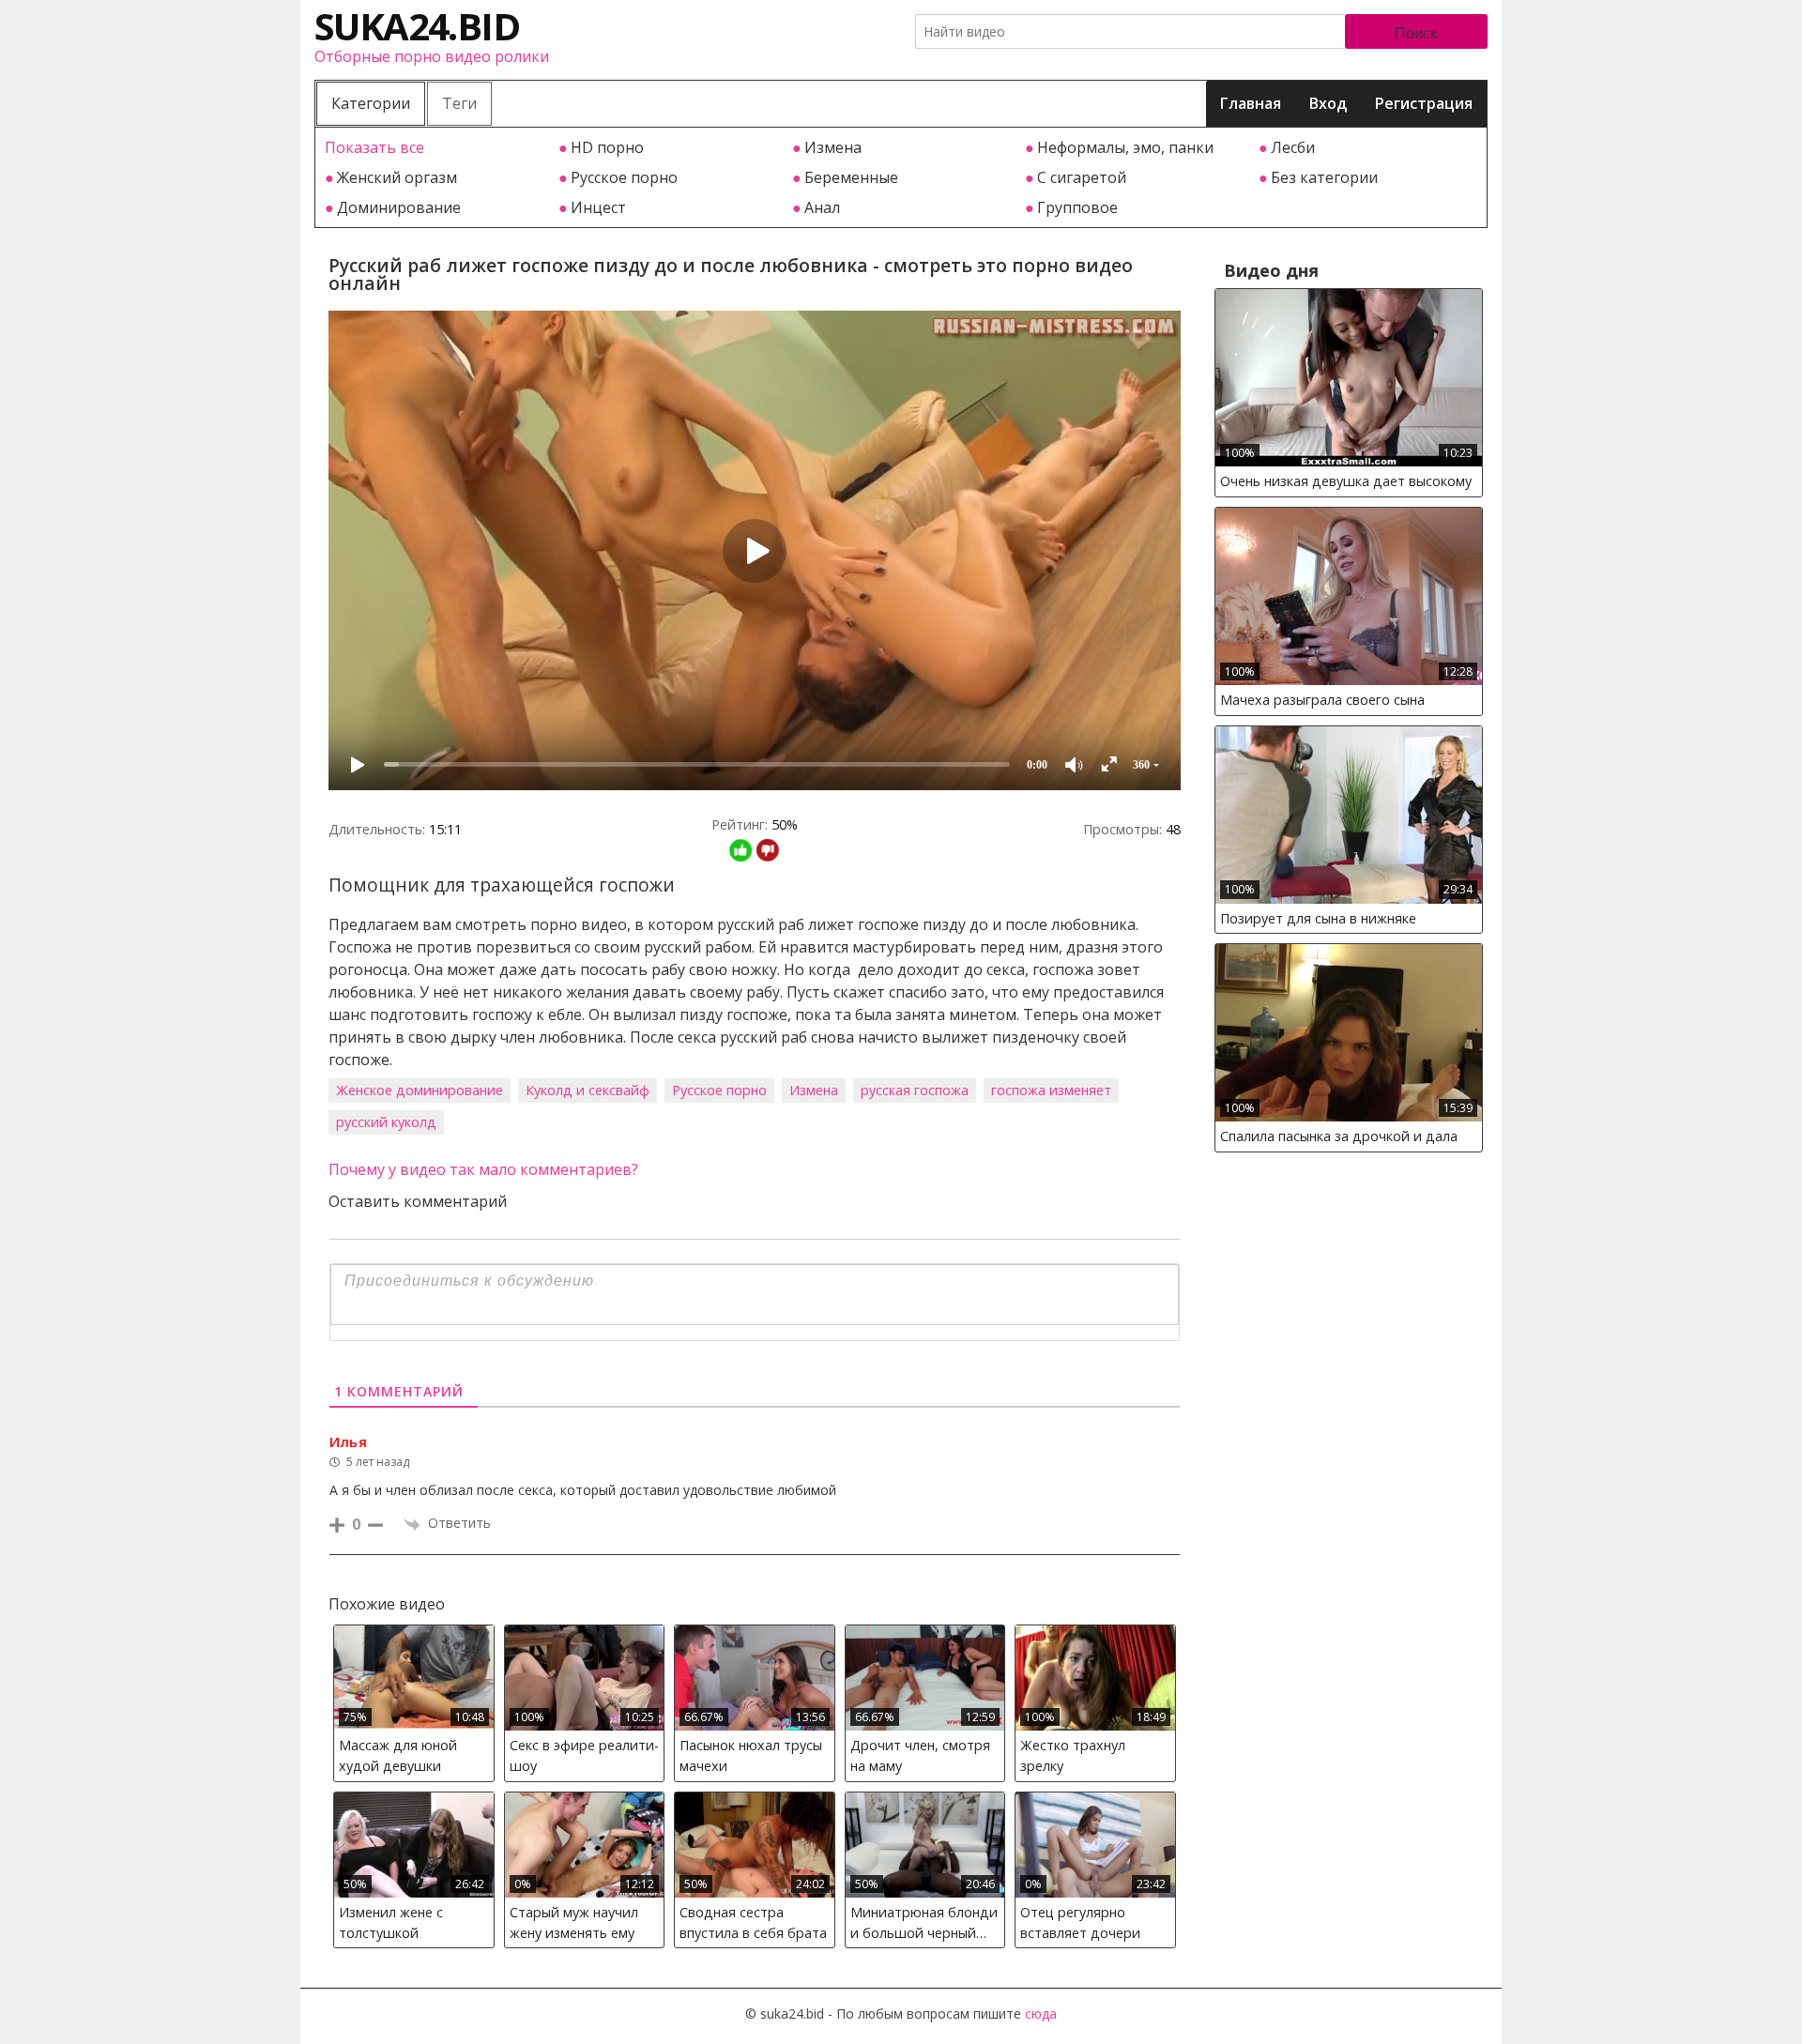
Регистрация (1424, 103)
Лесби (1293, 147)
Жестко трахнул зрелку (1073, 1755)
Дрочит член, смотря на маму (920, 1755)
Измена (833, 147)
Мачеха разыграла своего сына (1322, 700)
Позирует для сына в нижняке (1318, 918)
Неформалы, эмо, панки (1125, 147)
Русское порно (624, 177)
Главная (1251, 103)
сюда (1041, 2013)
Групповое (1077, 207)
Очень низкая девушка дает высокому (1346, 481)
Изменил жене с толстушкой (391, 1922)
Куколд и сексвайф (588, 1090)
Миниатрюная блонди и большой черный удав (924, 1925)
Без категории (1324, 177)
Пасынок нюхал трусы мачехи (751, 1755)
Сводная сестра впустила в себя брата (753, 1922)
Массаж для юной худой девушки (398, 1755)
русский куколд (386, 1122)
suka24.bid (417, 26)
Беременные (851, 177)
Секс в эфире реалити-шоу (584, 1755)
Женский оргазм (397, 177)
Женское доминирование (420, 1090)
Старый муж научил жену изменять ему (574, 1922)
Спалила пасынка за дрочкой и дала (1339, 1136)
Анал (822, 207)
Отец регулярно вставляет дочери (1080, 1922)
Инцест (598, 207)
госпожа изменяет (1051, 1090)
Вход (1328, 103)
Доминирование (399, 207)
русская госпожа (915, 1090)
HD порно (607, 147)
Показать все (374, 147)
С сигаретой (1082, 177)
